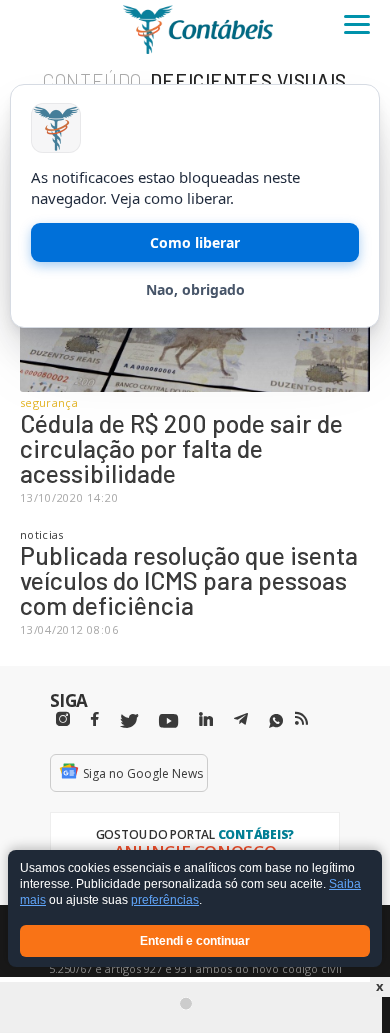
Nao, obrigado (195, 289)
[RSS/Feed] (301, 719)
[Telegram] (241, 722)
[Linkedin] (206, 719)
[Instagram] (63, 719)
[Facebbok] (95, 719)
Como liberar (195, 242)
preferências (165, 901)
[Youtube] (168, 721)
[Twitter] (129, 721)
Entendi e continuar (195, 941)
